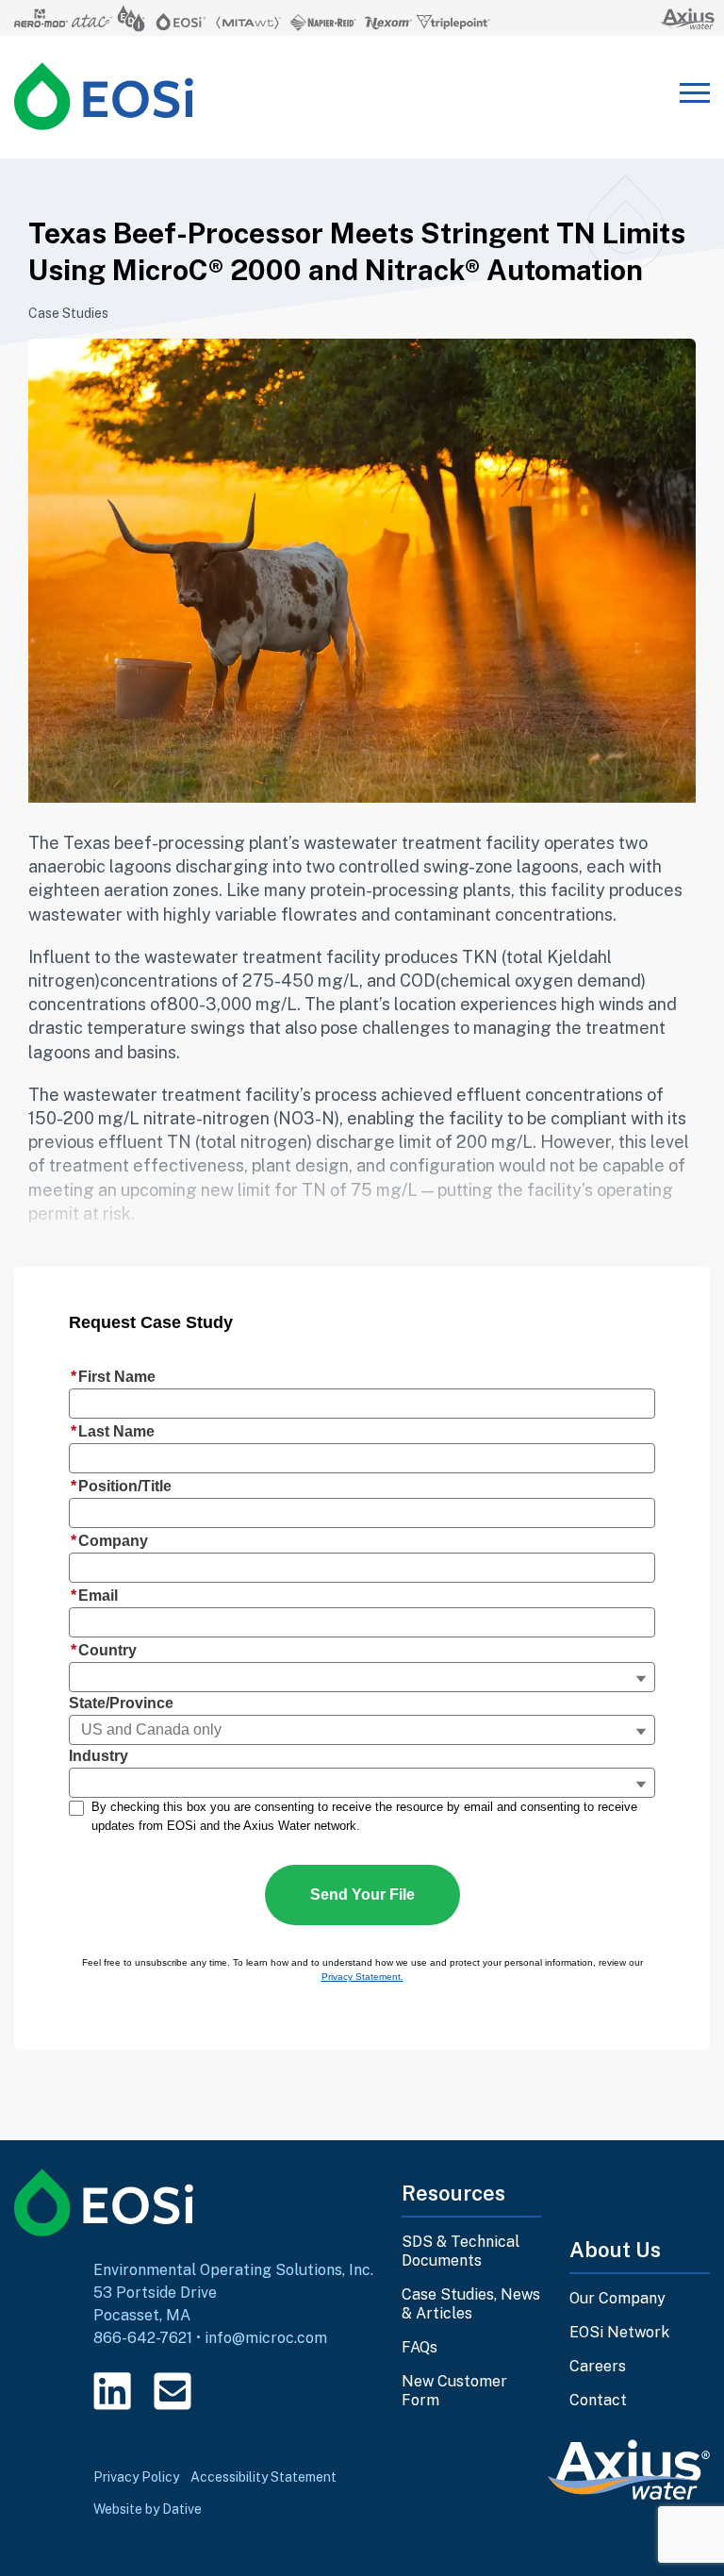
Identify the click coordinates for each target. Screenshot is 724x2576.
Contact (598, 2400)
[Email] (173, 2391)
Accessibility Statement (263, 2477)
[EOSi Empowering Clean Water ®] (104, 96)
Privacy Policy (136, 2477)
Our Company (617, 2298)
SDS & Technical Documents (461, 2251)
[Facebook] (233, 2391)
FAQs (420, 2347)
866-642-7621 (143, 2338)
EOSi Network (619, 2332)
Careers (598, 2366)
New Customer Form (454, 2391)
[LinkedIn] (112, 2391)
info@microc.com (266, 2338)
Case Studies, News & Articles (471, 2304)
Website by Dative (148, 2509)
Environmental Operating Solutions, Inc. (233, 2270)
